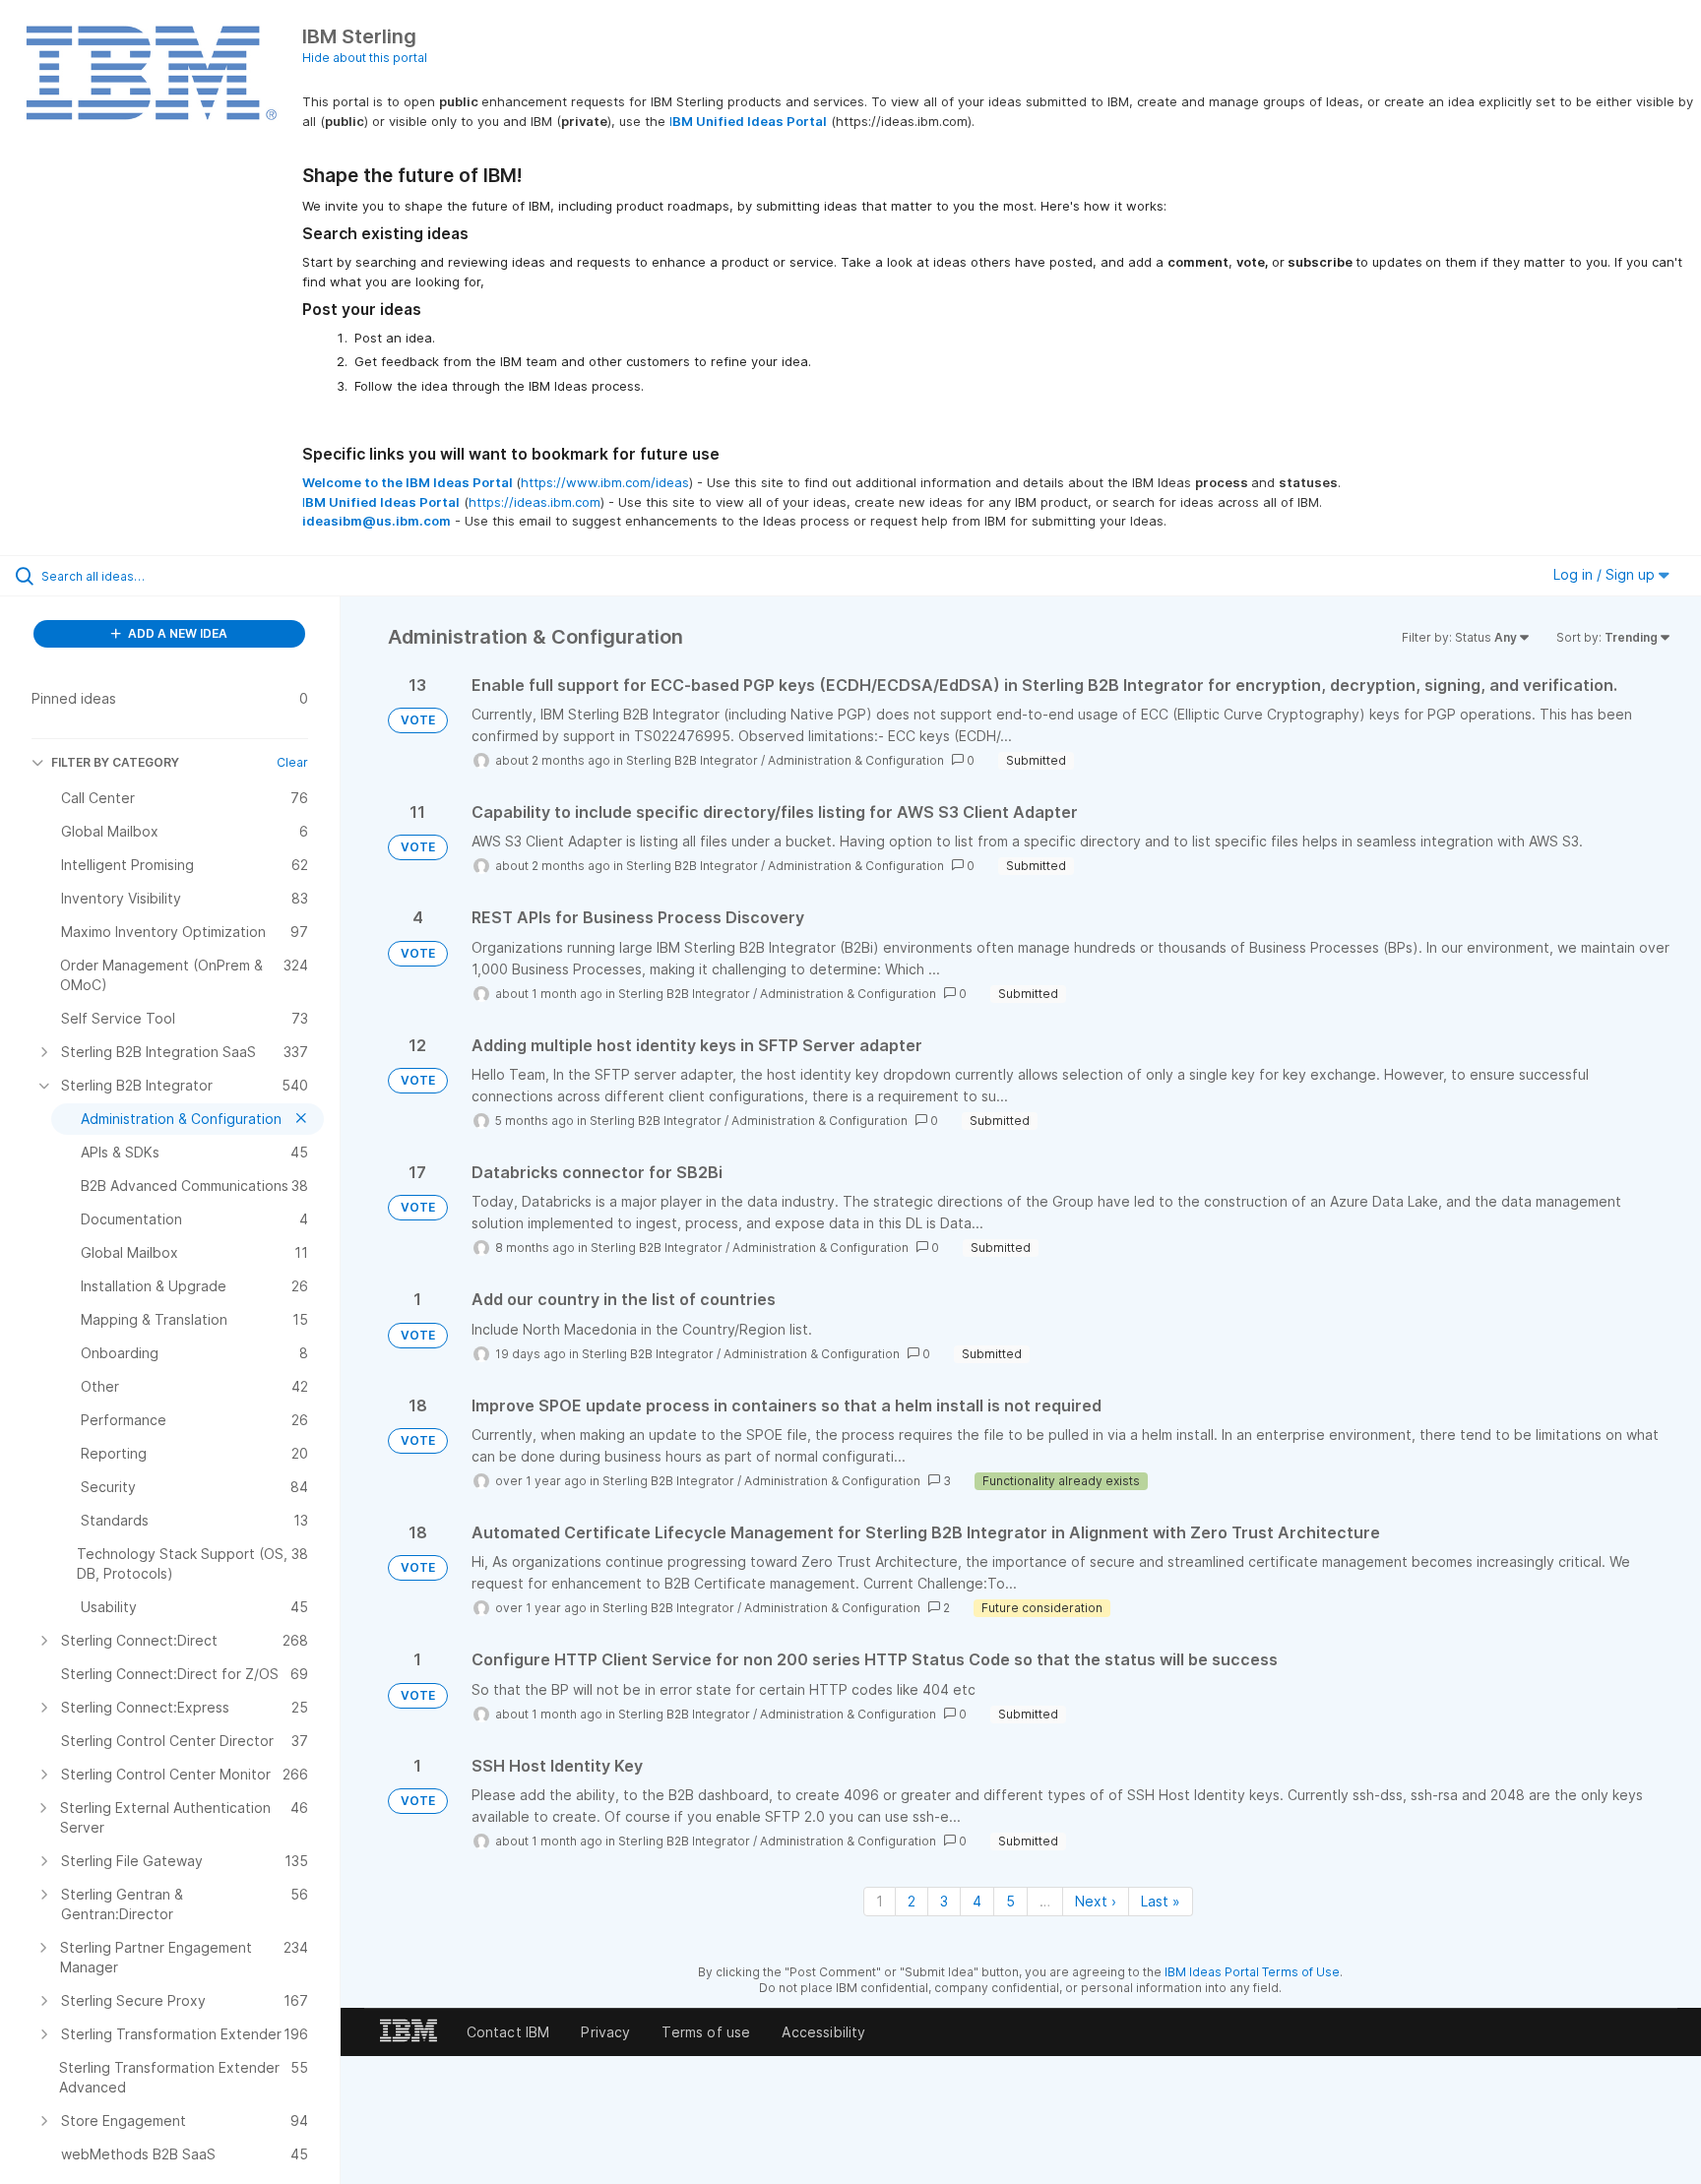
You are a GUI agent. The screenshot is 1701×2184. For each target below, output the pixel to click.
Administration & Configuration (856, 760)
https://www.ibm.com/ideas (605, 482)
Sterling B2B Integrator (692, 760)
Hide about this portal (365, 58)
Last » (1161, 1901)
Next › (1096, 1901)
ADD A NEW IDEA (176, 633)
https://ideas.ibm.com (535, 502)
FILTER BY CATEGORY (115, 762)
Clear (292, 762)
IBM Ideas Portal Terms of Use (1252, 1972)
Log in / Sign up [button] (1606, 574)
